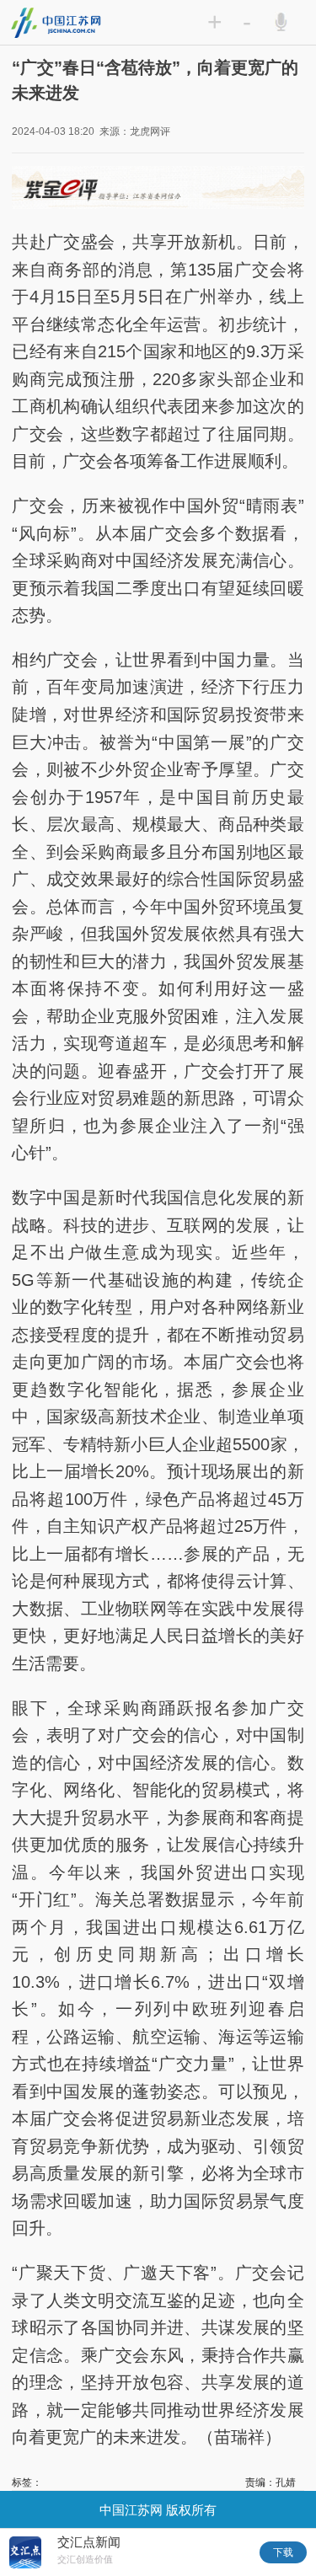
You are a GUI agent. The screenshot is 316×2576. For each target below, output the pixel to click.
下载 (283, 2552)
